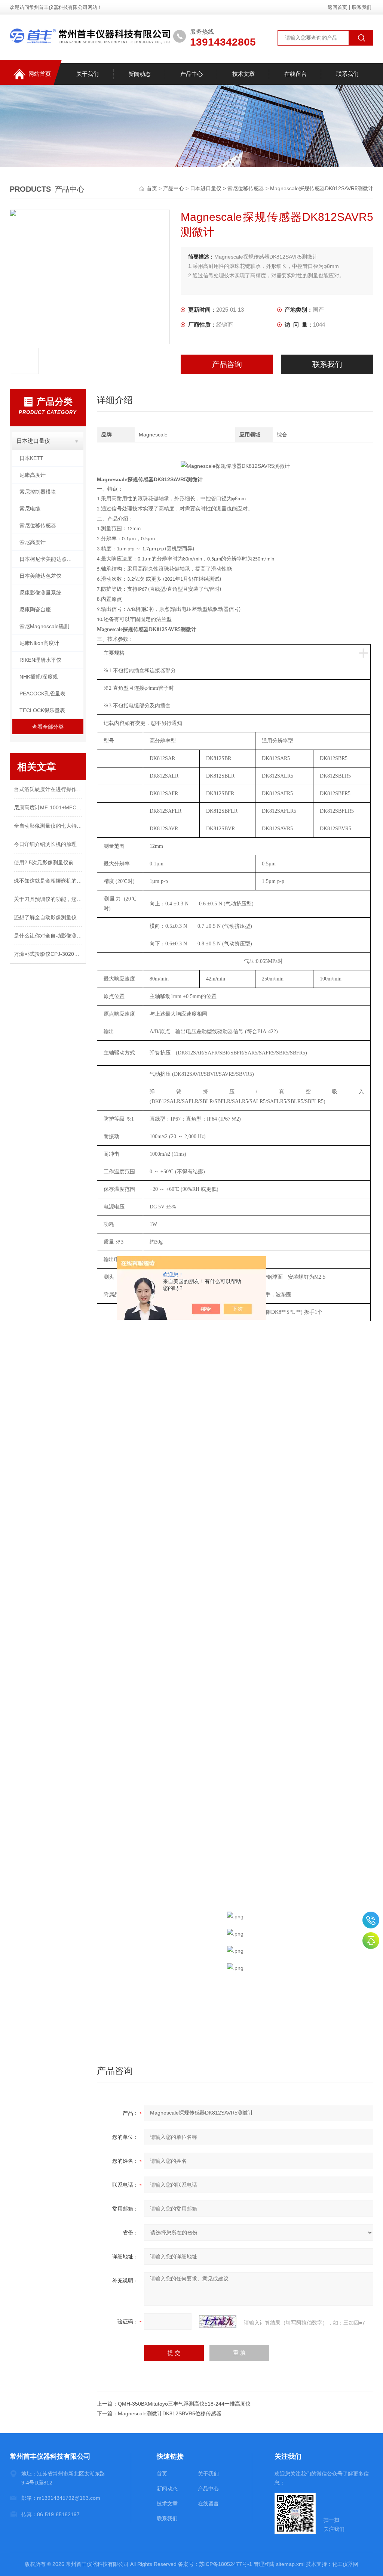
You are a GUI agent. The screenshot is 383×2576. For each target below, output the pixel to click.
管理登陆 (264, 2564)
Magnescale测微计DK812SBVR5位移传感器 (170, 2413)
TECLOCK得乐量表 (42, 710)
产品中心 (191, 74)
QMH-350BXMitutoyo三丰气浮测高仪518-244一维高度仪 (184, 2404)
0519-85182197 (371, 1920)
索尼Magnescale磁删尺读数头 (51, 626)
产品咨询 (227, 364)
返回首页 (337, 7)
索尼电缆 (30, 509)
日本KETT (31, 458)
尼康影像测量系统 (40, 593)
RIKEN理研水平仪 (40, 660)
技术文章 (243, 74)
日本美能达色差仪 (40, 576)
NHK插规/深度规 (39, 677)
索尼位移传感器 (246, 188)
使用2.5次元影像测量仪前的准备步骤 (48, 862)
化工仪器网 (345, 2564)
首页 (153, 188)
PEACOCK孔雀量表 (42, 694)
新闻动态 (140, 74)
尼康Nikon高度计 (39, 643)
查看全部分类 (48, 727)
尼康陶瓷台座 (35, 609)
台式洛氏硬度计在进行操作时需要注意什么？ (48, 789)
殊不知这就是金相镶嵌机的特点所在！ (48, 881)
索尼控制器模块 (38, 492)
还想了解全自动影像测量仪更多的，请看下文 (48, 917)
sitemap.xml (290, 2564)
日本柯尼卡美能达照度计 (48, 559)
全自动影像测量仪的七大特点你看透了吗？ (48, 826)
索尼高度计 (33, 542)
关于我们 (88, 74)
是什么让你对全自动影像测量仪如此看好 (48, 936)
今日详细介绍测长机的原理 (45, 844)
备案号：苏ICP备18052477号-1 (215, 2564)
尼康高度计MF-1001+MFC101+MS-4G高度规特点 (48, 807)
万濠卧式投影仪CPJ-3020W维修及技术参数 (48, 954)
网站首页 (40, 74)
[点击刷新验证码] (218, 2322)
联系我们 (362, 7)
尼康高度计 (33, 475)
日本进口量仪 (206, 188)
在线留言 (295, 74)
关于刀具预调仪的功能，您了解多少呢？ (48, 899)
